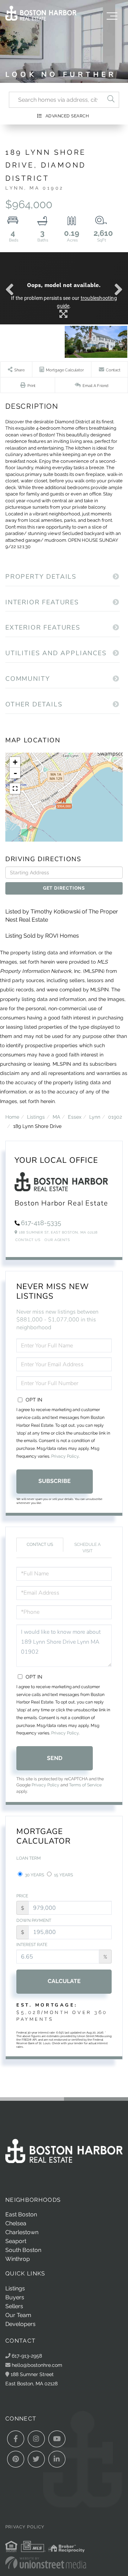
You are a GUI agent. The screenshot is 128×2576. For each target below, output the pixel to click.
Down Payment (34, 1920)
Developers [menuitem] (20, 2324)
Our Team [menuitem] (18, 2315)
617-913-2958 (26, 2356)
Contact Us (28, 1240)
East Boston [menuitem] (21, 2214)
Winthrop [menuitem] (18, 2259)
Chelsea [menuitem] (16, 2223)
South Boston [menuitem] (23, 2250)
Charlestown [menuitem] (22, 2232)
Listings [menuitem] (15, 2288)
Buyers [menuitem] (15, 2297)
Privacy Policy (65, 1456)
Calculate (64, 1981)
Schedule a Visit (87, 1547)
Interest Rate (32, 1945)
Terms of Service (85, 1785)
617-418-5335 (41, 1223)
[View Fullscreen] (15, 789)
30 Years (34, 1875)
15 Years (63, 1875)
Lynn (95, 1117)
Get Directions (64, 888)
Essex (75, 1117)
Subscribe (55, 1481)
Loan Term (29, 1858)
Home (12, 1117)
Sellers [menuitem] (14, 2306)
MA (56, 1117)
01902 (115, 1117)
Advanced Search (67, 116)
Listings (36, 1117)
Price (22, 1896)
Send (55, 1758)
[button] (111, 100)
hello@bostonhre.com (37, 2365)
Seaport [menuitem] (16, 2241)
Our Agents (57, 1240)
